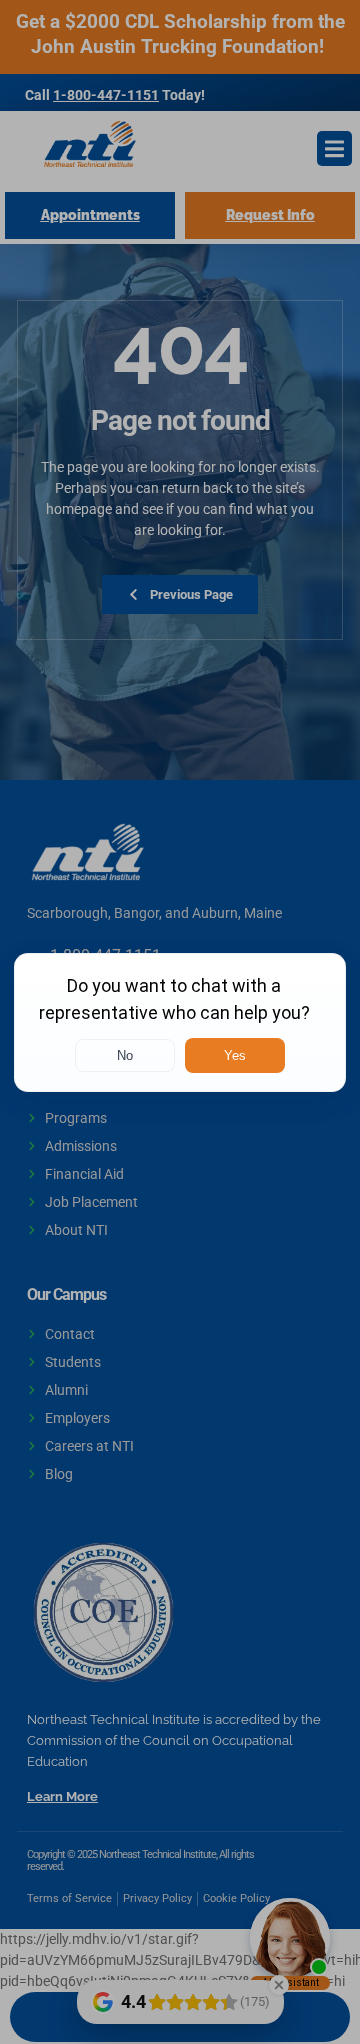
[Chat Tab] (180, 1022)
